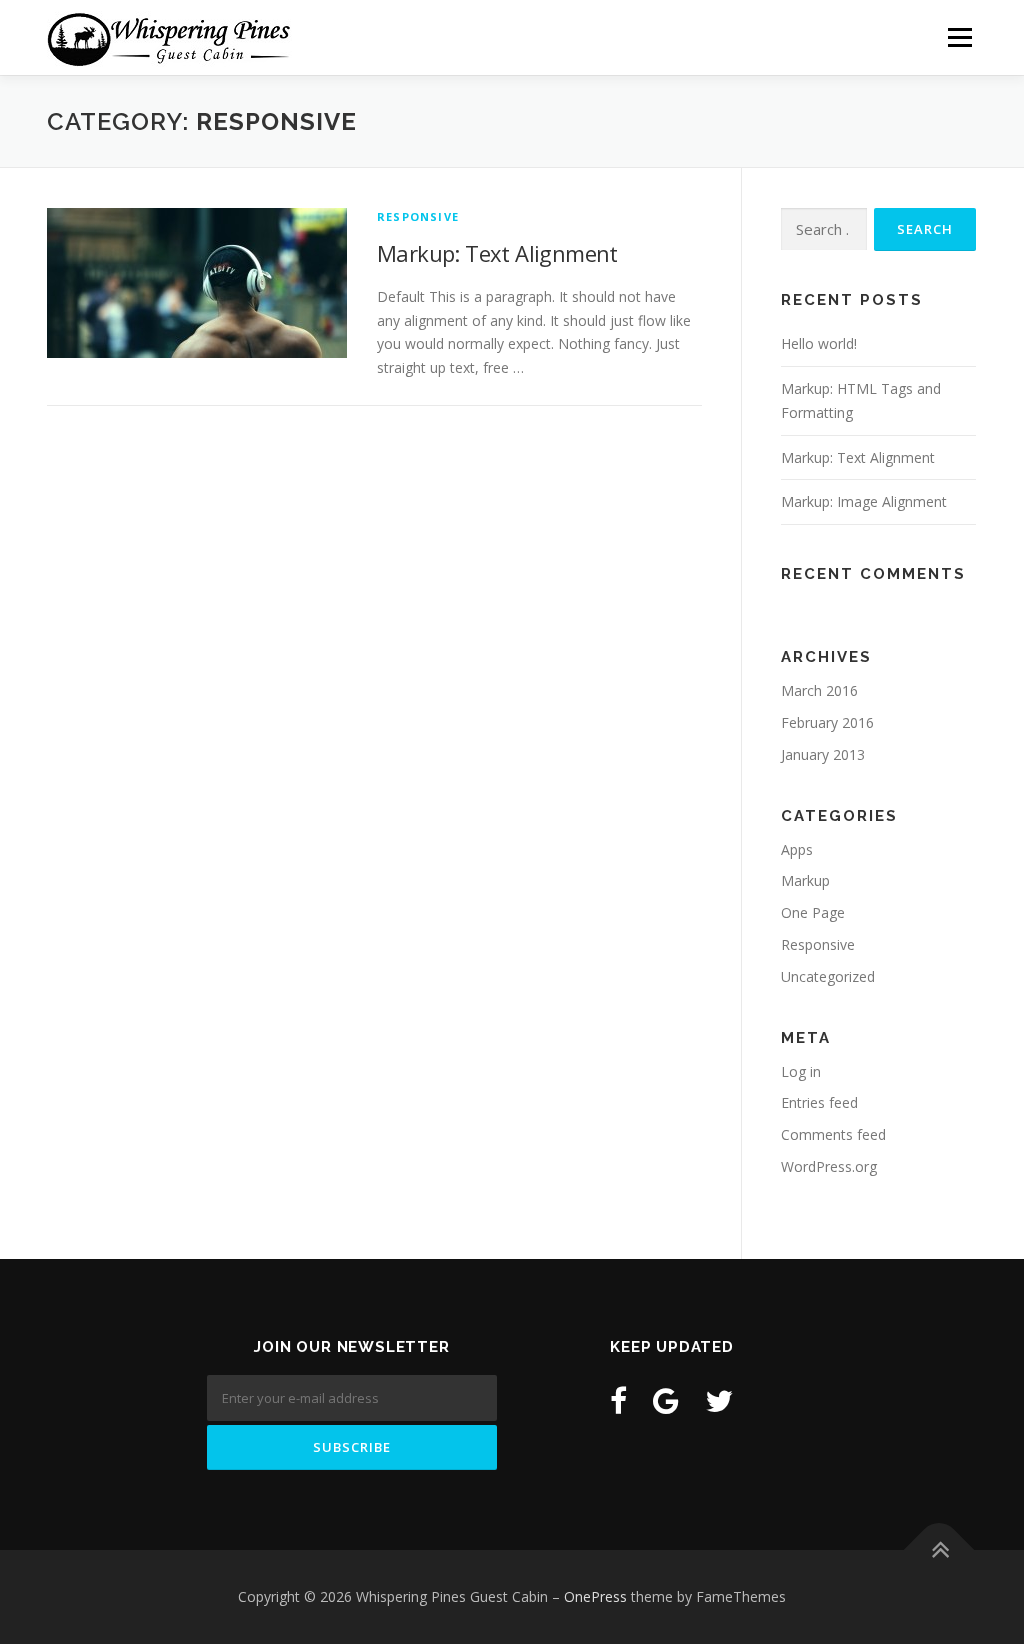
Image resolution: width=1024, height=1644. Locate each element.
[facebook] (618, 1400)
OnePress (595, 1596)
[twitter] (719, 1400)
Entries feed (819, 1102)
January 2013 (823, 754)
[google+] (666, 1400)
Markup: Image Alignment (864, 501)
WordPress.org (829, 1166)
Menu (959, 37)
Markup (805, 880)
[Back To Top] (939, 1550)
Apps (797, 849)
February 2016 (827, 722)
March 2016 (819, 690)
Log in (801, 1071)
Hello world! (819, 343)
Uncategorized (828, 976)
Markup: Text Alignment (497, 253)
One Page (813, 912)
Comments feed (833, 1134)
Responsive (418, 216)
